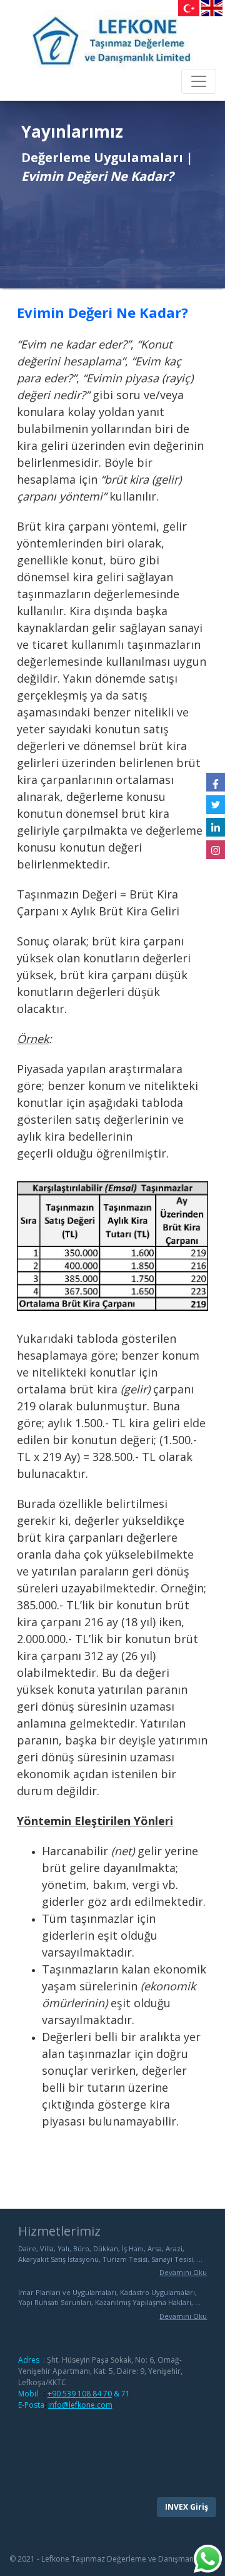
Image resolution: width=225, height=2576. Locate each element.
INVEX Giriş (187, 2507)
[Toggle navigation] (199, 81)
